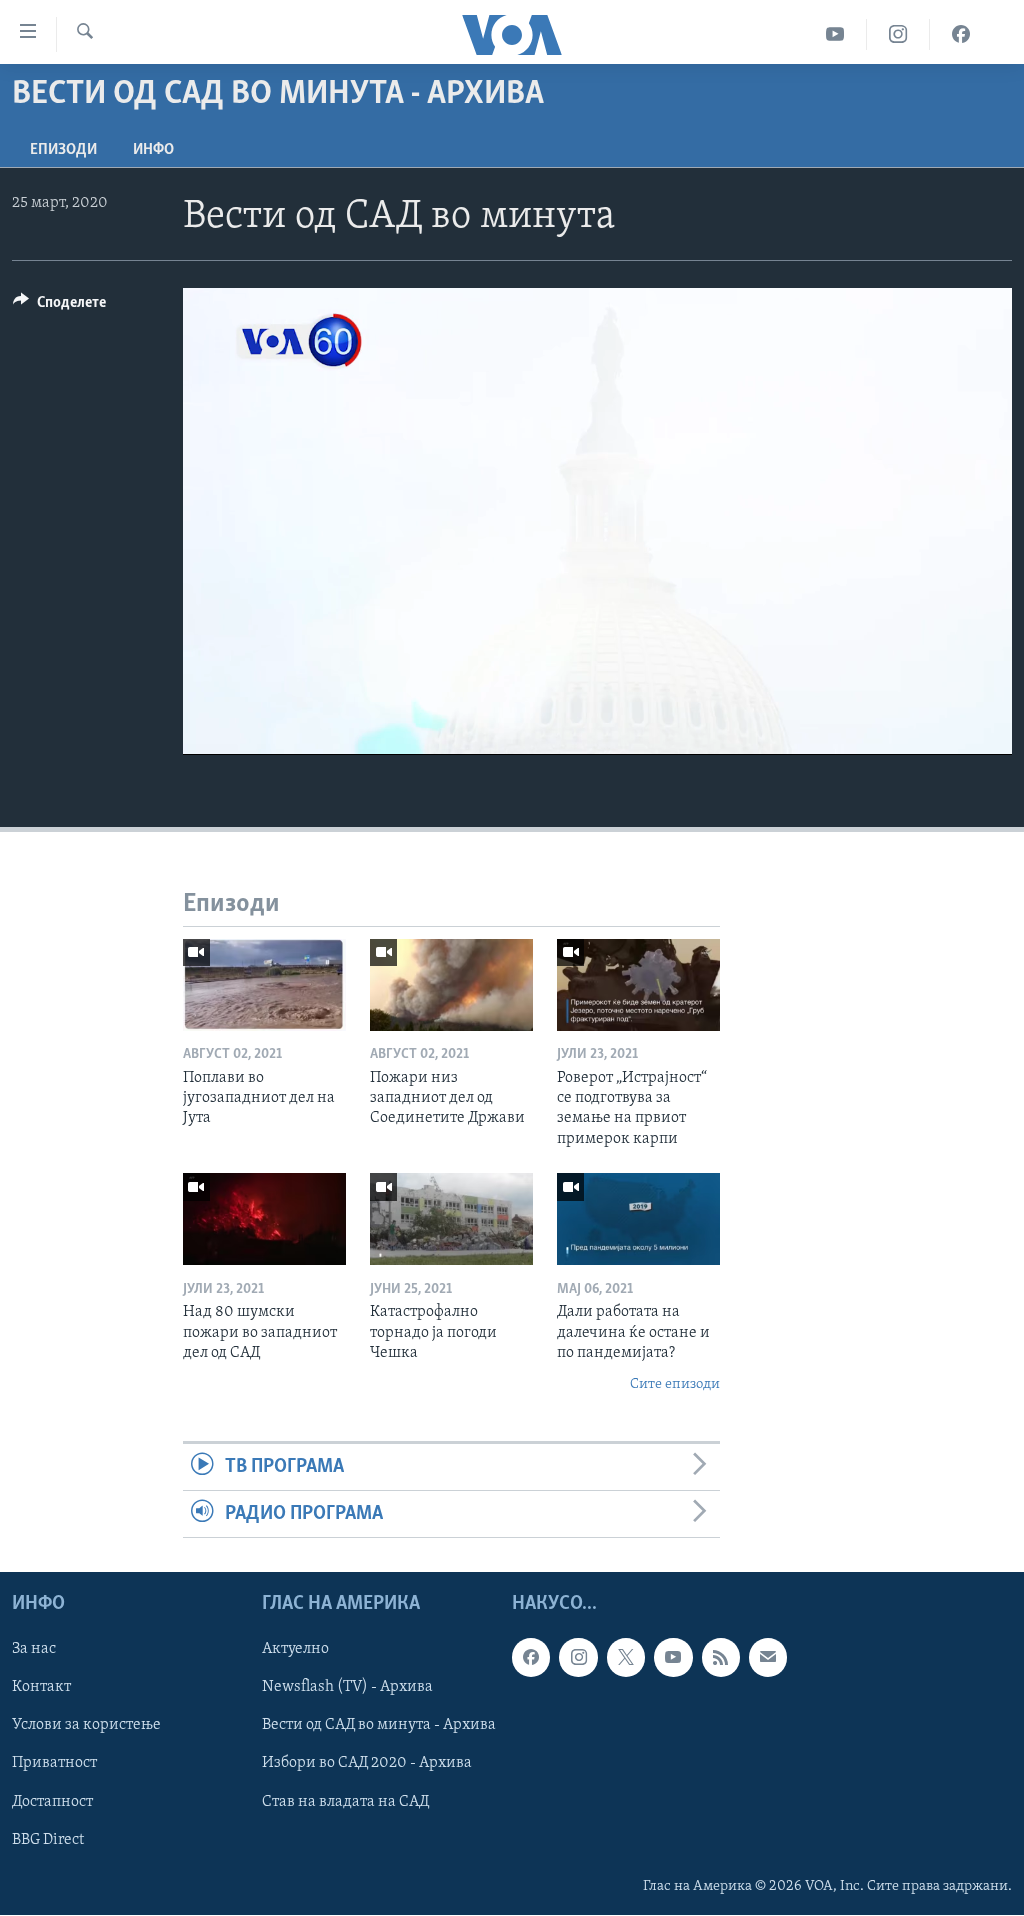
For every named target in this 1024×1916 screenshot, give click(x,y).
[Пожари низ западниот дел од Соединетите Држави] (451, 985)
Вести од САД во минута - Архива (379, 1726)
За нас (34, 1650)
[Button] (59, 307)
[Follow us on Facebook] (531, 1658)
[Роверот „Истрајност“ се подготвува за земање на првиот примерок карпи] (638, 985)
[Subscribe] (768, 1658)
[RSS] (721, 1658)
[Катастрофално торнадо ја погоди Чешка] (451, 1219)
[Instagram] (898, 34)
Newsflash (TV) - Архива (347, 1688)
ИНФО (153, 150)
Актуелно (295, 1650)
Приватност (54, 1764)
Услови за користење (86, 1726)
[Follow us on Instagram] (578, 1658)
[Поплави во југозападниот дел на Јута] (264, 985)
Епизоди (63, 150)
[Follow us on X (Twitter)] (626, 1658)
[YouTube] (835, 34)
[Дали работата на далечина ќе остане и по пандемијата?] (638, 1219)
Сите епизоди (675, 1384)
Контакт (41, 1688)
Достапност (52, 1802)
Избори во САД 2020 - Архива (367, 1764)
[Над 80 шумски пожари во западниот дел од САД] (264, 1219)
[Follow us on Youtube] (673, 1658)
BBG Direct (48, 1840)
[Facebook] (961, 34)
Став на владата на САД (345, 1802)
